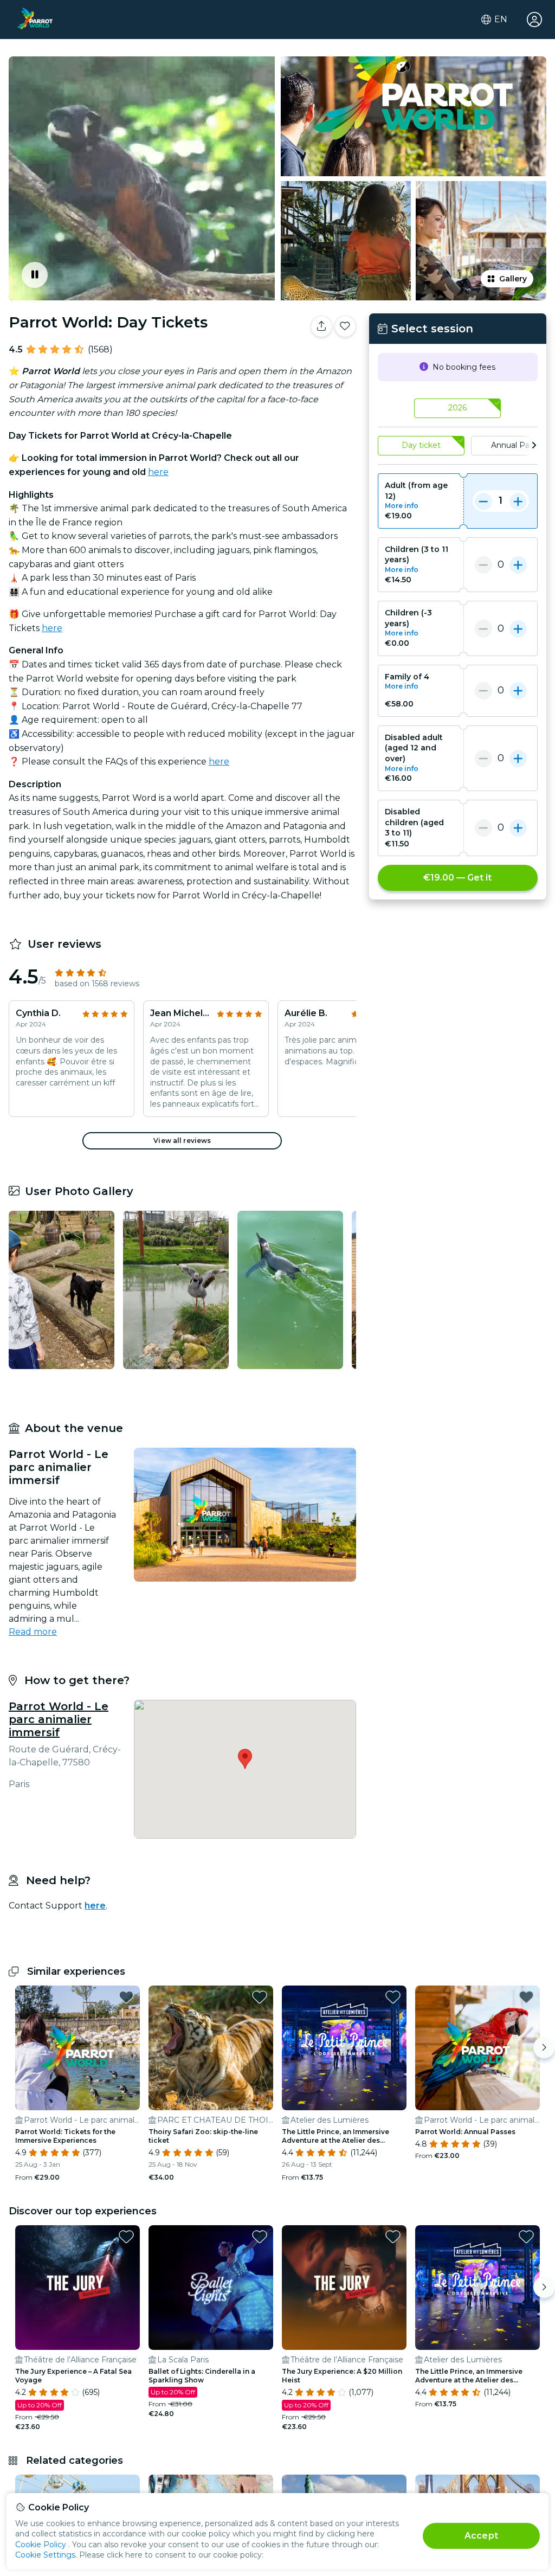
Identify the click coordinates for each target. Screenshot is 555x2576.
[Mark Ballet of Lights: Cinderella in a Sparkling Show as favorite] (260, 2237)
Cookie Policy (41, 2545)
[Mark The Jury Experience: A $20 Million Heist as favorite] (393, 2237)
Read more (33, 1632)
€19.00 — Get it (457, 878)
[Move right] (544, 2047)
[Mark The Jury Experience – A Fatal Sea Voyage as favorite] (126, 2237)
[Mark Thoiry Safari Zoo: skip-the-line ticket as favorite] (260, 1997)
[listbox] (458, 409)
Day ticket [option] (421, 445)
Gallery (513, 279)
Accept (481, 2536)
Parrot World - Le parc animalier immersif (59, 1719)
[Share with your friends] (321, 326)
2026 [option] (457, 408)
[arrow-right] (534, 446)
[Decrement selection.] (483, 501)
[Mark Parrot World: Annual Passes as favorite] (526, 1997)
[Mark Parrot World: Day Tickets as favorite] (345, 326)
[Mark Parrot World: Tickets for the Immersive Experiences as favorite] (126, 1997)
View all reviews (182, 1141)
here (158, 472)
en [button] (501, 20)
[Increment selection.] (518, 501)
